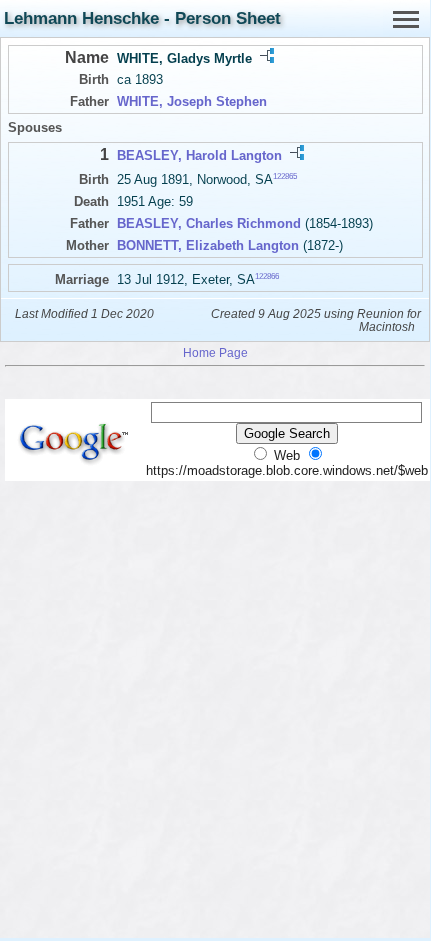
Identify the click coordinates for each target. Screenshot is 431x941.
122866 (267, 275)
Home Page (215, 352)
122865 (285, 176)
